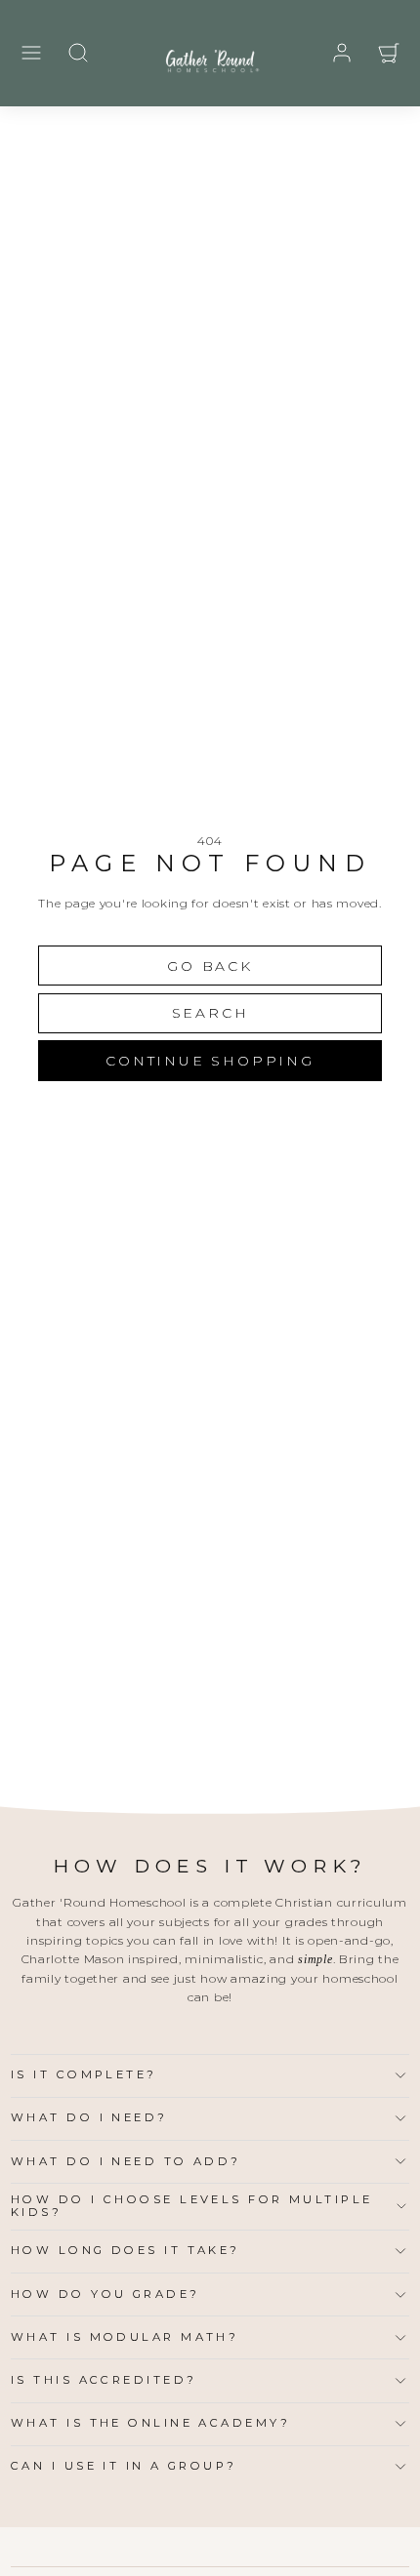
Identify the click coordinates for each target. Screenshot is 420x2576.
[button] (31, 53)
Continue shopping (210, 1061)
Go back (210, 966)
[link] (342, 53)
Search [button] (210, 1013)
